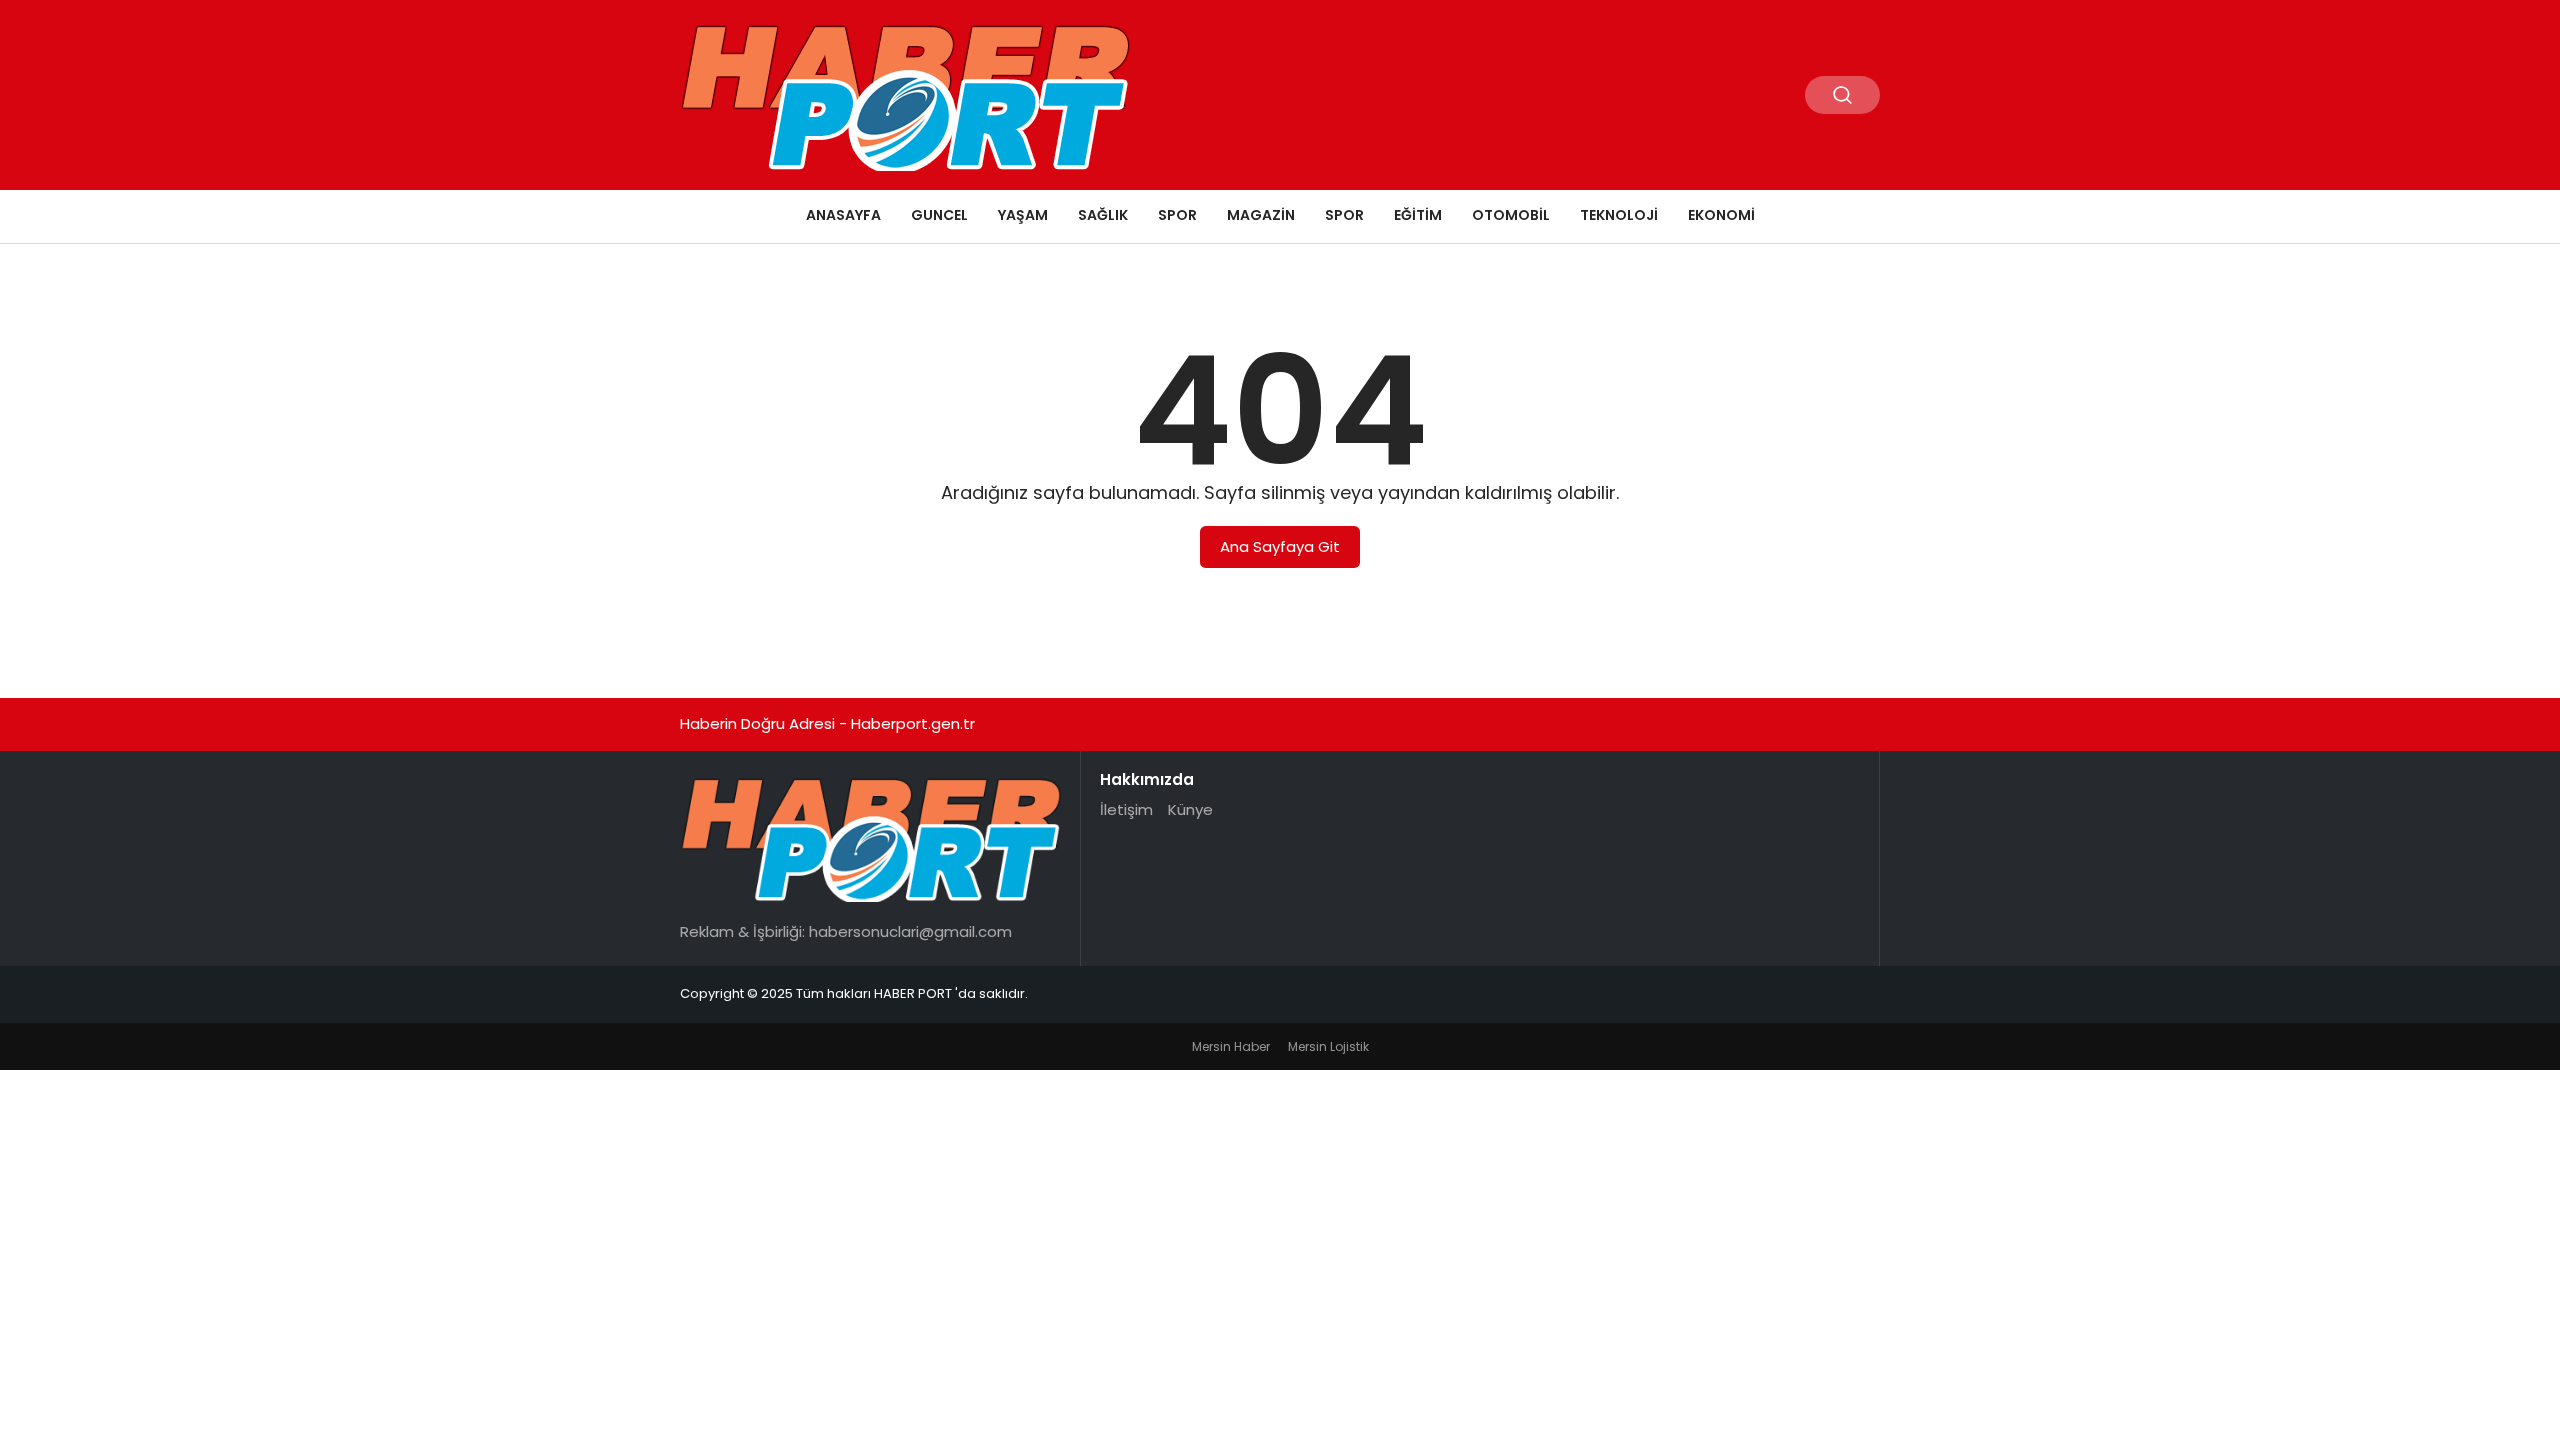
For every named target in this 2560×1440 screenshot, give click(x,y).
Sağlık (1103, 215)
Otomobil (1511, 215)
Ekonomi (1721, 215)
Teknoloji (1619, 215)
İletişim (1126, 809)
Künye (1190, 809)
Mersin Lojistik (1328, 1046)
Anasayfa (843, 215)
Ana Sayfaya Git (1280, 546)
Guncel (939, 215)
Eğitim (1418, 215)
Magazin (1261, 215)
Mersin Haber (1231, 1046)
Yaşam (1023, 215)
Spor (1177, 215)
